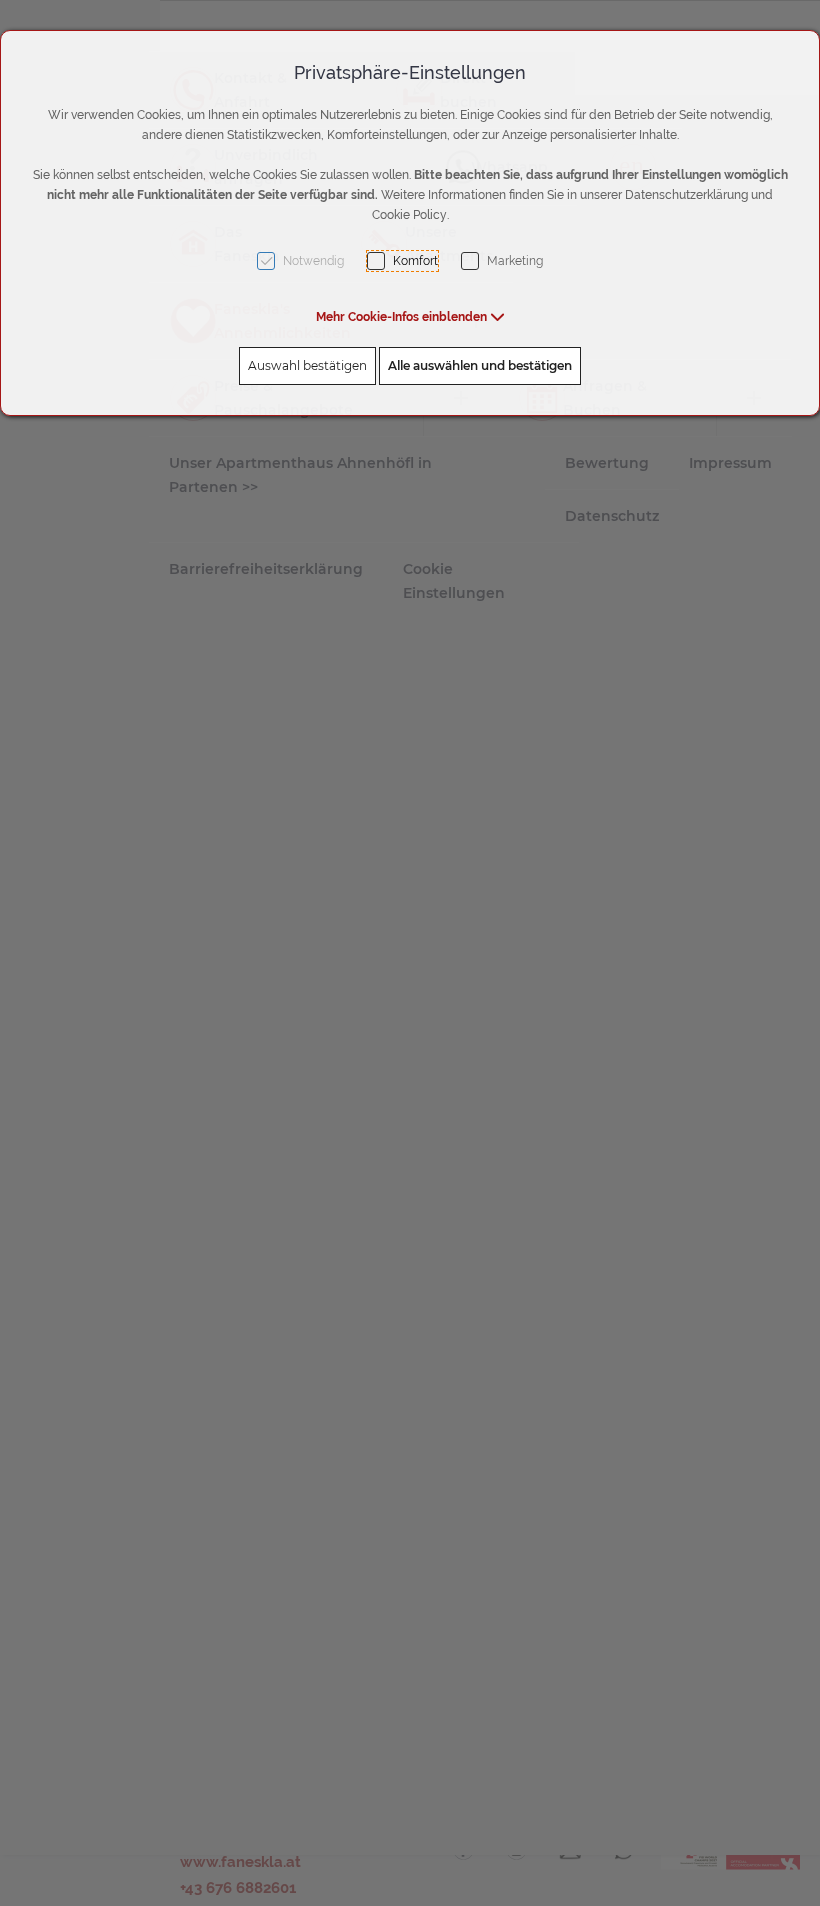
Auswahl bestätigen (307, 365)
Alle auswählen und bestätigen (480, 365)
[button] (410, 317)
